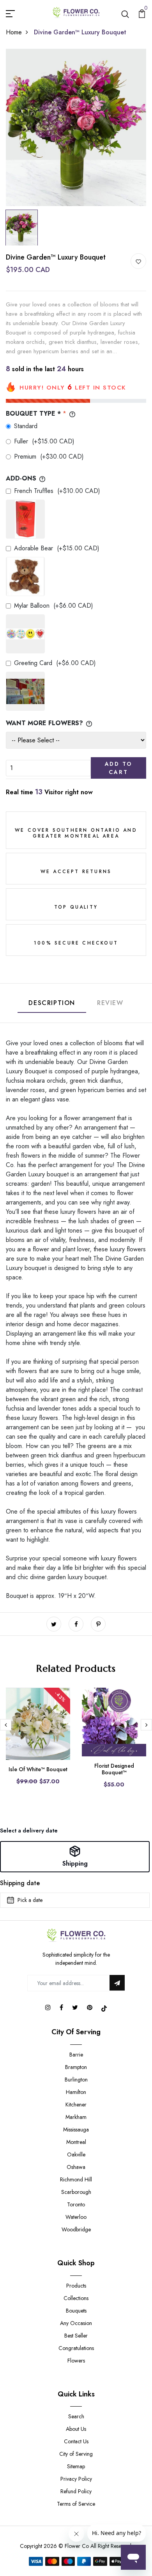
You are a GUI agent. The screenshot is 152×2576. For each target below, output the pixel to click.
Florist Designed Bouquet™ (114, 1769)
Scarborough (76, 2192)
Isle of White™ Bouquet (38, 1769)
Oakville (76, 2154)
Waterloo (76, 2217)
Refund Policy (76, 2491)
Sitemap (76, 2466)
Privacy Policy (76, 2479)
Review (110, 1003)
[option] (76, 127)
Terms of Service (76, 2504)
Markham (76, 2117)
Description (52, 1003)
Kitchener (76, 2105)
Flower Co (77, 2546)
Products (76, 2286)
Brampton (76, 2067)
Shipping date (20, 1883)
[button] (75, 1857)
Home (14, 32)
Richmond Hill (76, 2179)
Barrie (76, 2055)
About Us (76, 2429)
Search (76, 2416)
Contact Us (76, 2441)
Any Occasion (76, 2323)
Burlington (76, 2080)
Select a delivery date (29, 1831)
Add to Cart (119, 768)
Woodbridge (76, 2229)
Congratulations (76, 2348)
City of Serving (76, 2454)
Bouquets (76, 2311)
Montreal (76, 2142)
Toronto (76, 2204)
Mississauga (76, 2129)
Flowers (76, 2361)
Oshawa (76, 2167)
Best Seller (76, 2336)
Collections (76, 2298)
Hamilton (76, 2092)
